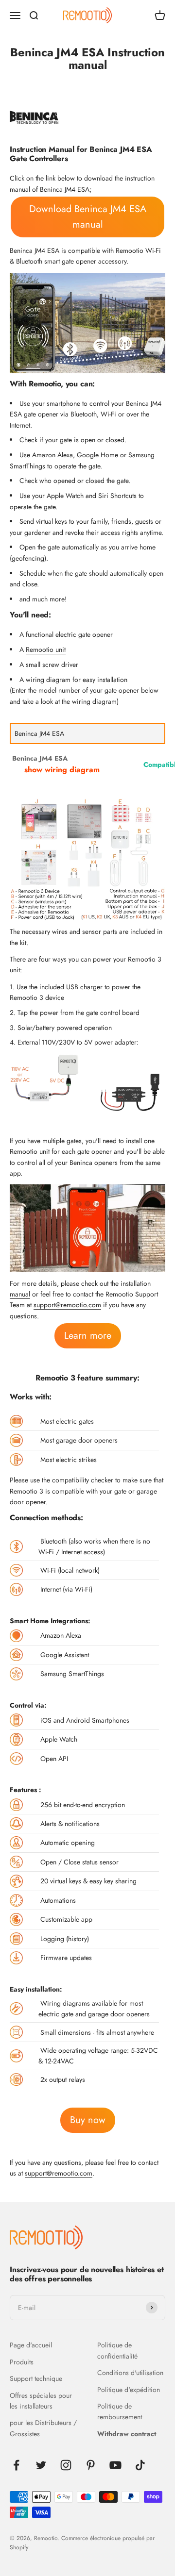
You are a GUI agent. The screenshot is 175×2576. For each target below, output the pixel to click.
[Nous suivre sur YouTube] (115, 2465)
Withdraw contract (127, 2434)
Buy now (88, 2120)
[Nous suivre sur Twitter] (41, 2465)
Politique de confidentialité (117, 2350)
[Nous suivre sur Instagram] (66, 2465)
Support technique (36, 2378)
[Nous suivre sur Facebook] (16, 2465)
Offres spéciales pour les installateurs (41, 2401)
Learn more (88, 1336)
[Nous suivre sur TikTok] (140, 2465)
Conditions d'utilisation (130, 2373)
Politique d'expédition (129, 2390)
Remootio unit (46, 649)
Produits (22, 2362)
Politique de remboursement (120, 2411)
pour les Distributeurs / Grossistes (43, 2428)
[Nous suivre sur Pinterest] (91, 2465)
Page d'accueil (31, 2345)
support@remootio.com (67, 1305)
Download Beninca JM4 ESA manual (88, 217)
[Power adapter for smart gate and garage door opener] (45, 1078)
